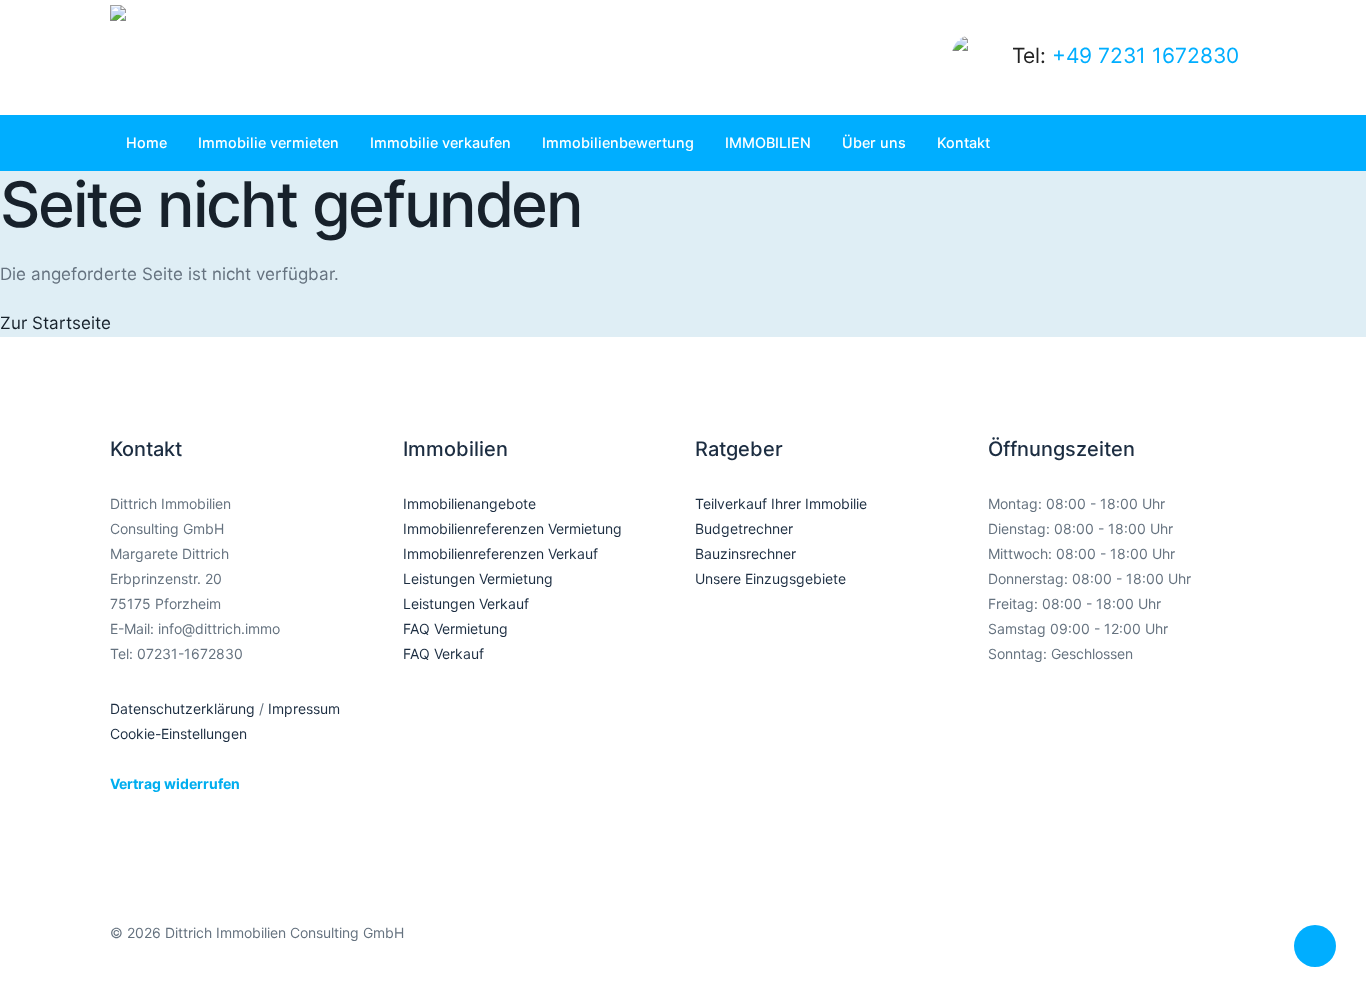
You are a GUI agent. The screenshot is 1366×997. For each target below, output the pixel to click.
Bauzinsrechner (745, 553)
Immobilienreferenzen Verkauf (500, 553)
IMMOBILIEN (768, 142)
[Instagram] (1148, 948)
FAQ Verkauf (443, 653)
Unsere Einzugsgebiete (770, 578)
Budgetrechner (744, 528)
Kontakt (963, 142)
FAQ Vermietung (455, 628)
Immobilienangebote (469, 503)
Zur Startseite (55, 323)
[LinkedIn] (1191, 948)
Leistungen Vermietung (478, 578)
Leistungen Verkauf (466, 603)
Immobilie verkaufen (440, 142)
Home (146, 142)
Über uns (874, 142)
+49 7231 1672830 (1145, 55)
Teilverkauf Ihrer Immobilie (781, 503)
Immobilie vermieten (268, 142)
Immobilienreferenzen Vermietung (512, 528)
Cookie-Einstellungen (178, 733)
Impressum (304, 708)
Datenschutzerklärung (182, 708)
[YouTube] (1234, 948)
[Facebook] (1105, 948)
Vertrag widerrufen (175, 783)
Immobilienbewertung (618, 142)
